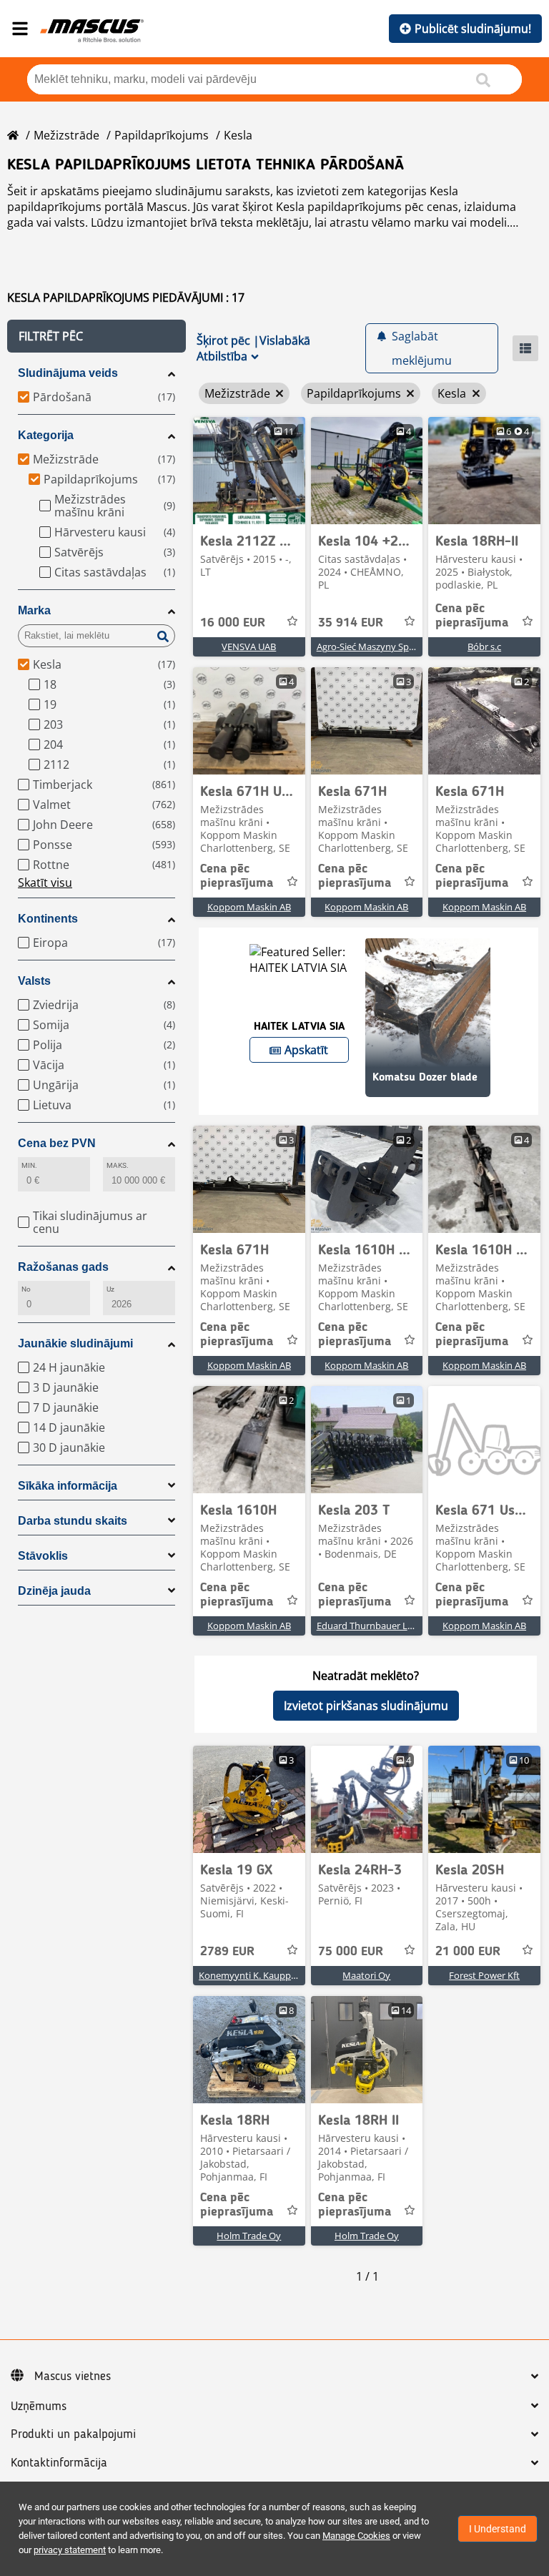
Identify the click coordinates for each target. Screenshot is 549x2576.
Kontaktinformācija (59, 2463)
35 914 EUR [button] (351, 623)
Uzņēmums (39, 2407)
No (26, 1289)
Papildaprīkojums (162, 135)
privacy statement (70, 2550)
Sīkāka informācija (68, 1486)
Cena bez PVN (57, 1143)
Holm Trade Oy (249, 2236)
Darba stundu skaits (73, 1521)
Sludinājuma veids (68, 373)
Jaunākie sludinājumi (75, 1343)
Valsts (34, 981)
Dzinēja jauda (54, 1591)
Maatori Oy (366, 1975)
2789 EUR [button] (227, 1952)
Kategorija (46, 435)
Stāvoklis (43, 1556)
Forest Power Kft (484, 1975)
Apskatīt (306, 1050)
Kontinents (48, 919)
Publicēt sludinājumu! (473, 29)
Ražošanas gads (63, 1267)
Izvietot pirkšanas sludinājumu (366, 1706)
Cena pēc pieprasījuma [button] (472, 616)
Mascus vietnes (73, 2376)
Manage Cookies (356, 2536)
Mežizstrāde (66, 135)
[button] (97, 336)
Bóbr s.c (484, 647)
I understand (498, 2529)
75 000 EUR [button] (351, 1952)
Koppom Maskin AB (249, 907)
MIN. (29, 1165)
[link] (249, 471)
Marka (34, 610)
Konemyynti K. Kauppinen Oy (261, 1975)
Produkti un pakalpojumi (73, 2434)
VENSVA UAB (249, 647)
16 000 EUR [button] (233, 623)
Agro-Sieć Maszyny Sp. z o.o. (376, 647)
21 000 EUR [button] (468, 1952)
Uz (110, 1289)
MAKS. (118, 1165)
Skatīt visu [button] (45, 883)
